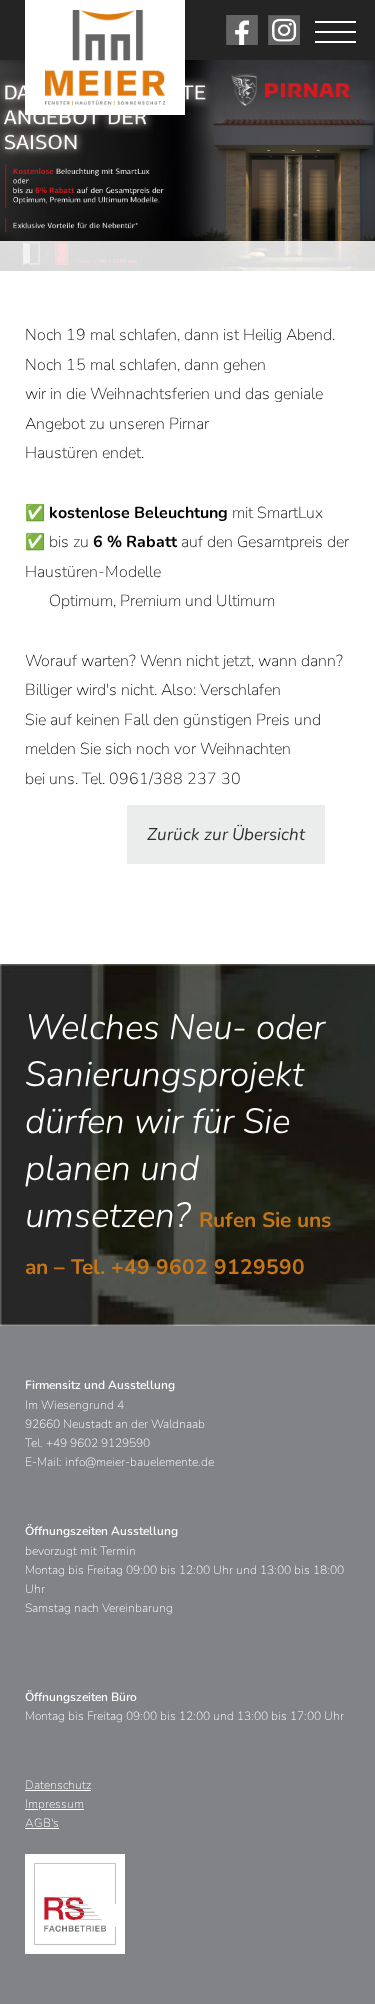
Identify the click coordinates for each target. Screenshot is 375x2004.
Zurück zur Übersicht (226, 834)
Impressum (54, 1804)
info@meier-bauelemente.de (139, 1462)
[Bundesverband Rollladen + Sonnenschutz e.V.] (75, 1904)
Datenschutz (58, 1785)
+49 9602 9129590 (208, 1267)
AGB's (42, 1823)
